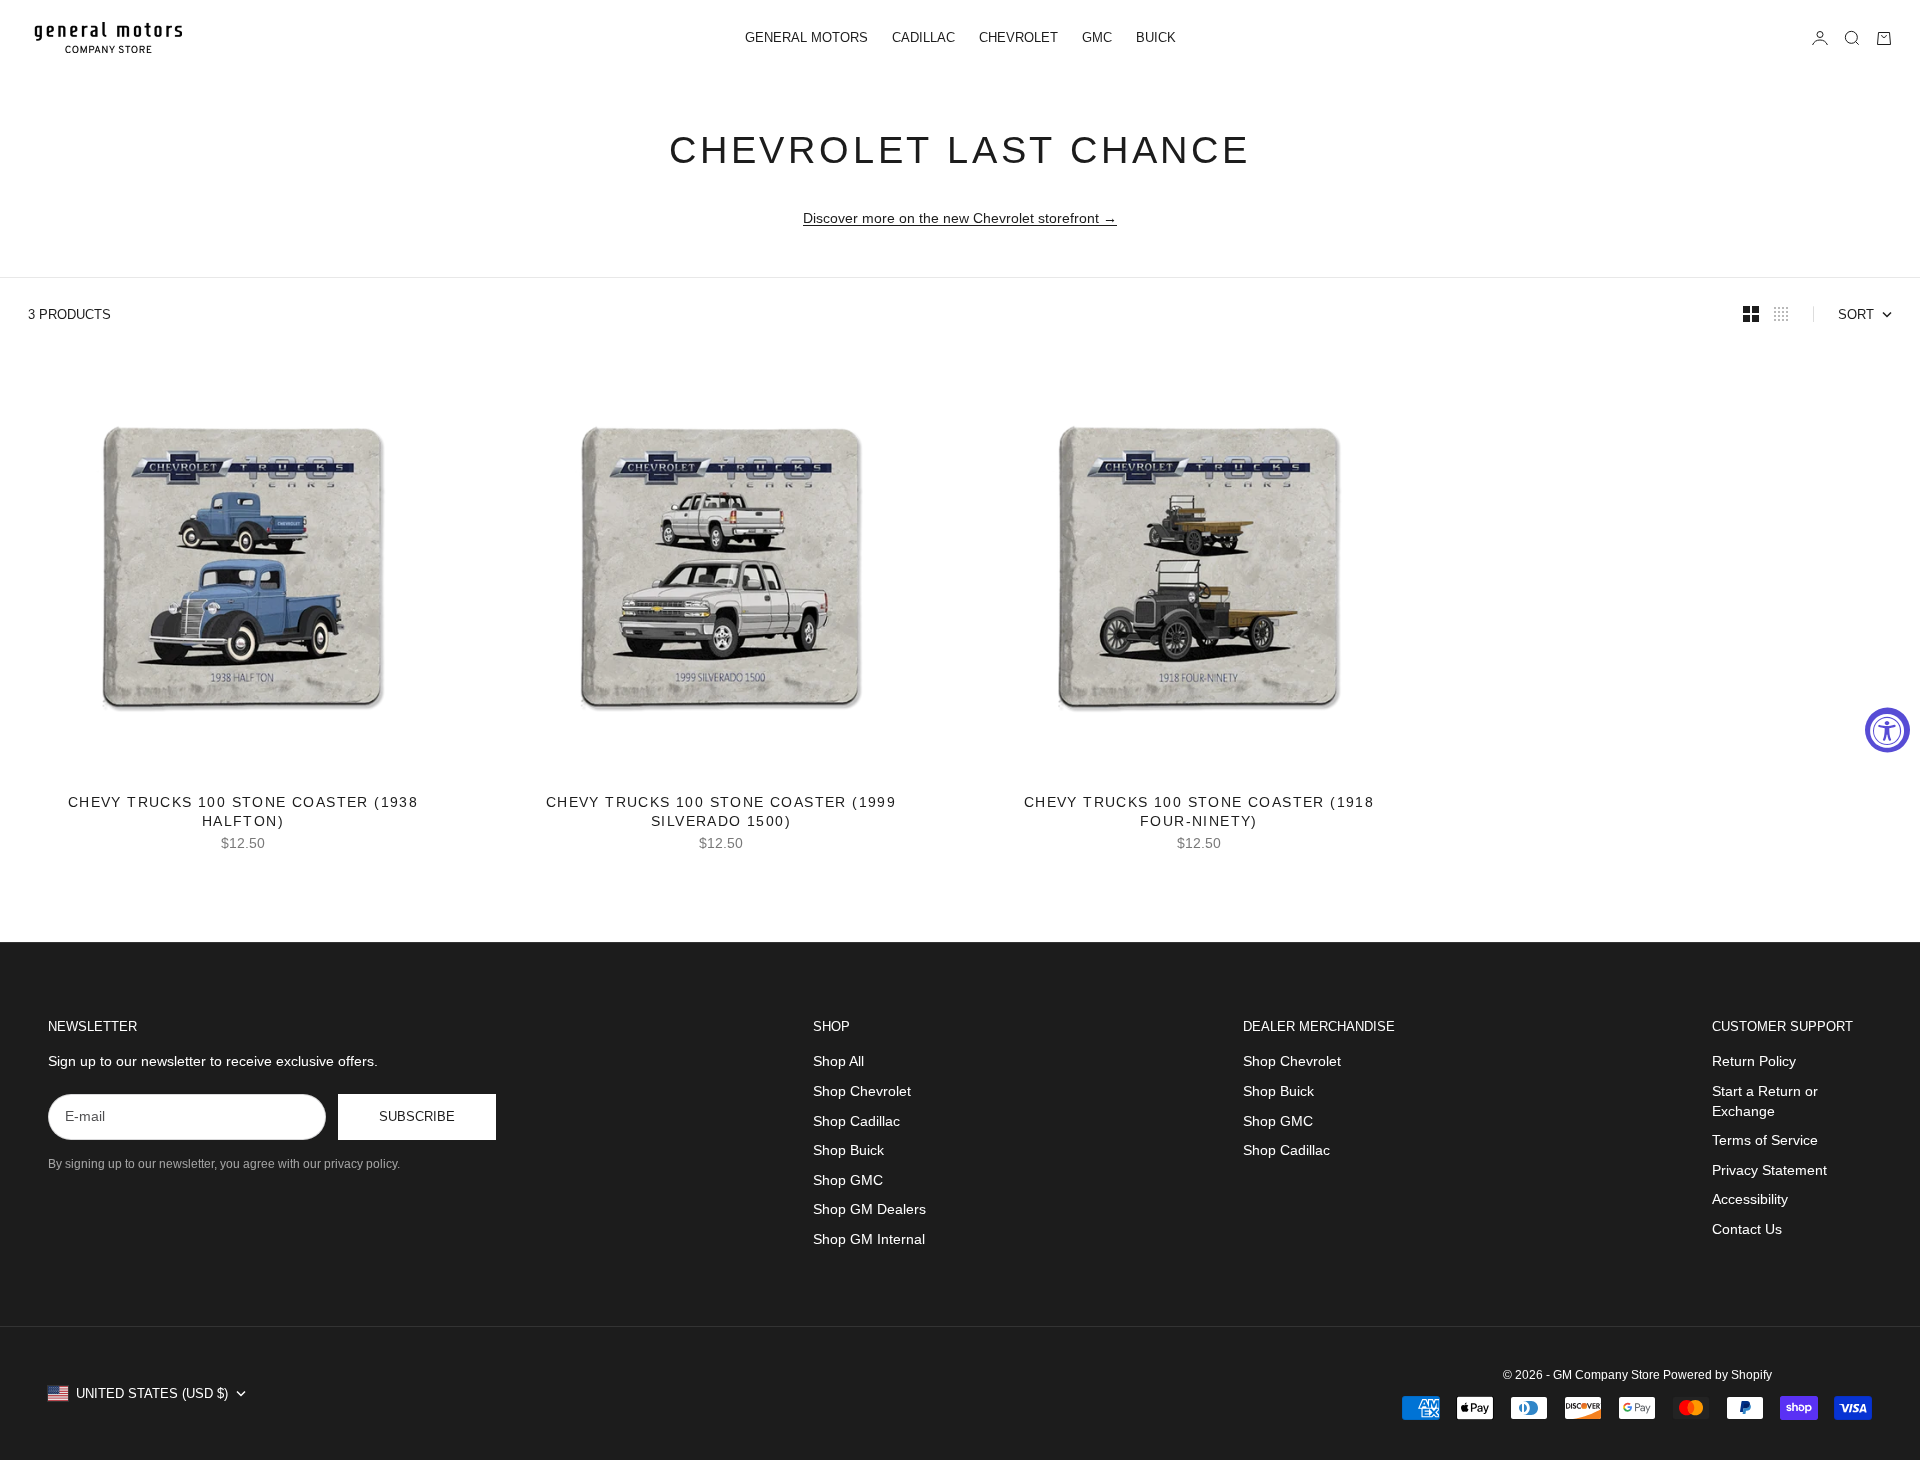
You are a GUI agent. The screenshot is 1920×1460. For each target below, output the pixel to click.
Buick (1156, 37)
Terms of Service (1765, 1140)
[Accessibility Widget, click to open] (1887, 730)
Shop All (838, 1061)
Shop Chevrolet (862, 1091)
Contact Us (1747, 1229)
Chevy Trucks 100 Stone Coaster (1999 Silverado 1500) (721, 813)
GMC (1097, 37)
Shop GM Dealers (869, 1209)
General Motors (806, 37)
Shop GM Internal (869, 1239)
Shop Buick (848, 1150)
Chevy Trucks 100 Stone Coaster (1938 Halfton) (243, 813)
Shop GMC (848, 1180)
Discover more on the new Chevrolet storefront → (960, 218)
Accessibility (1750, 1199)
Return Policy (1754, 1061)
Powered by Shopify (1717, 1375)
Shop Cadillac (856, 1121)
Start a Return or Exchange (1765, 1101)
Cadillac (923, 37)
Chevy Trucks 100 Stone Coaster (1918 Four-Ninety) (1199, 813)
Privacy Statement (1769, 1170)
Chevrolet (1018, 37)
